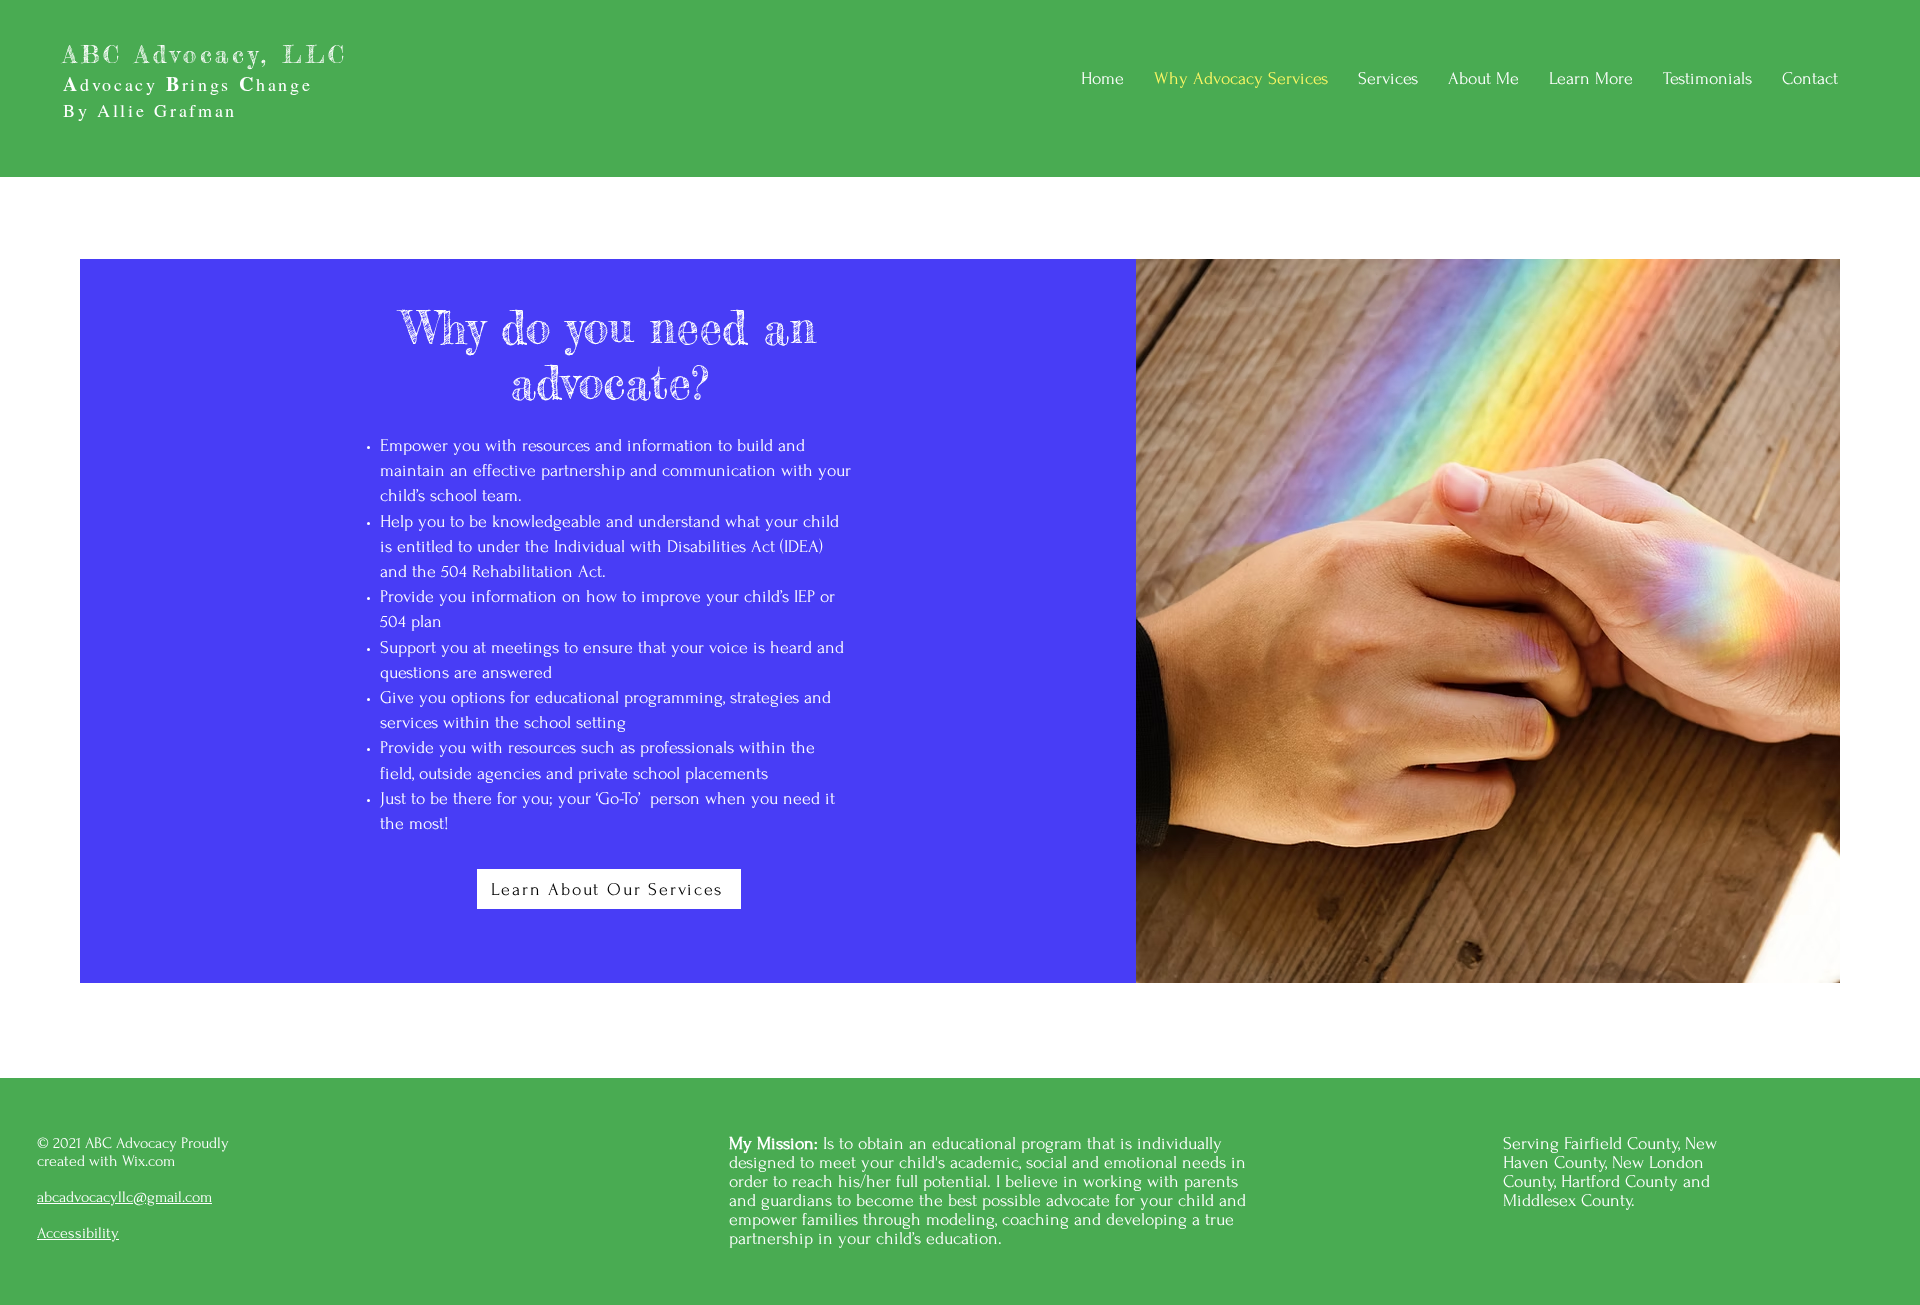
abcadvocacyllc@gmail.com (124, 1197)
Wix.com (150, 1161)
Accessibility (78, 1233)
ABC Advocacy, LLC (205, 54)
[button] (1591, 79)
